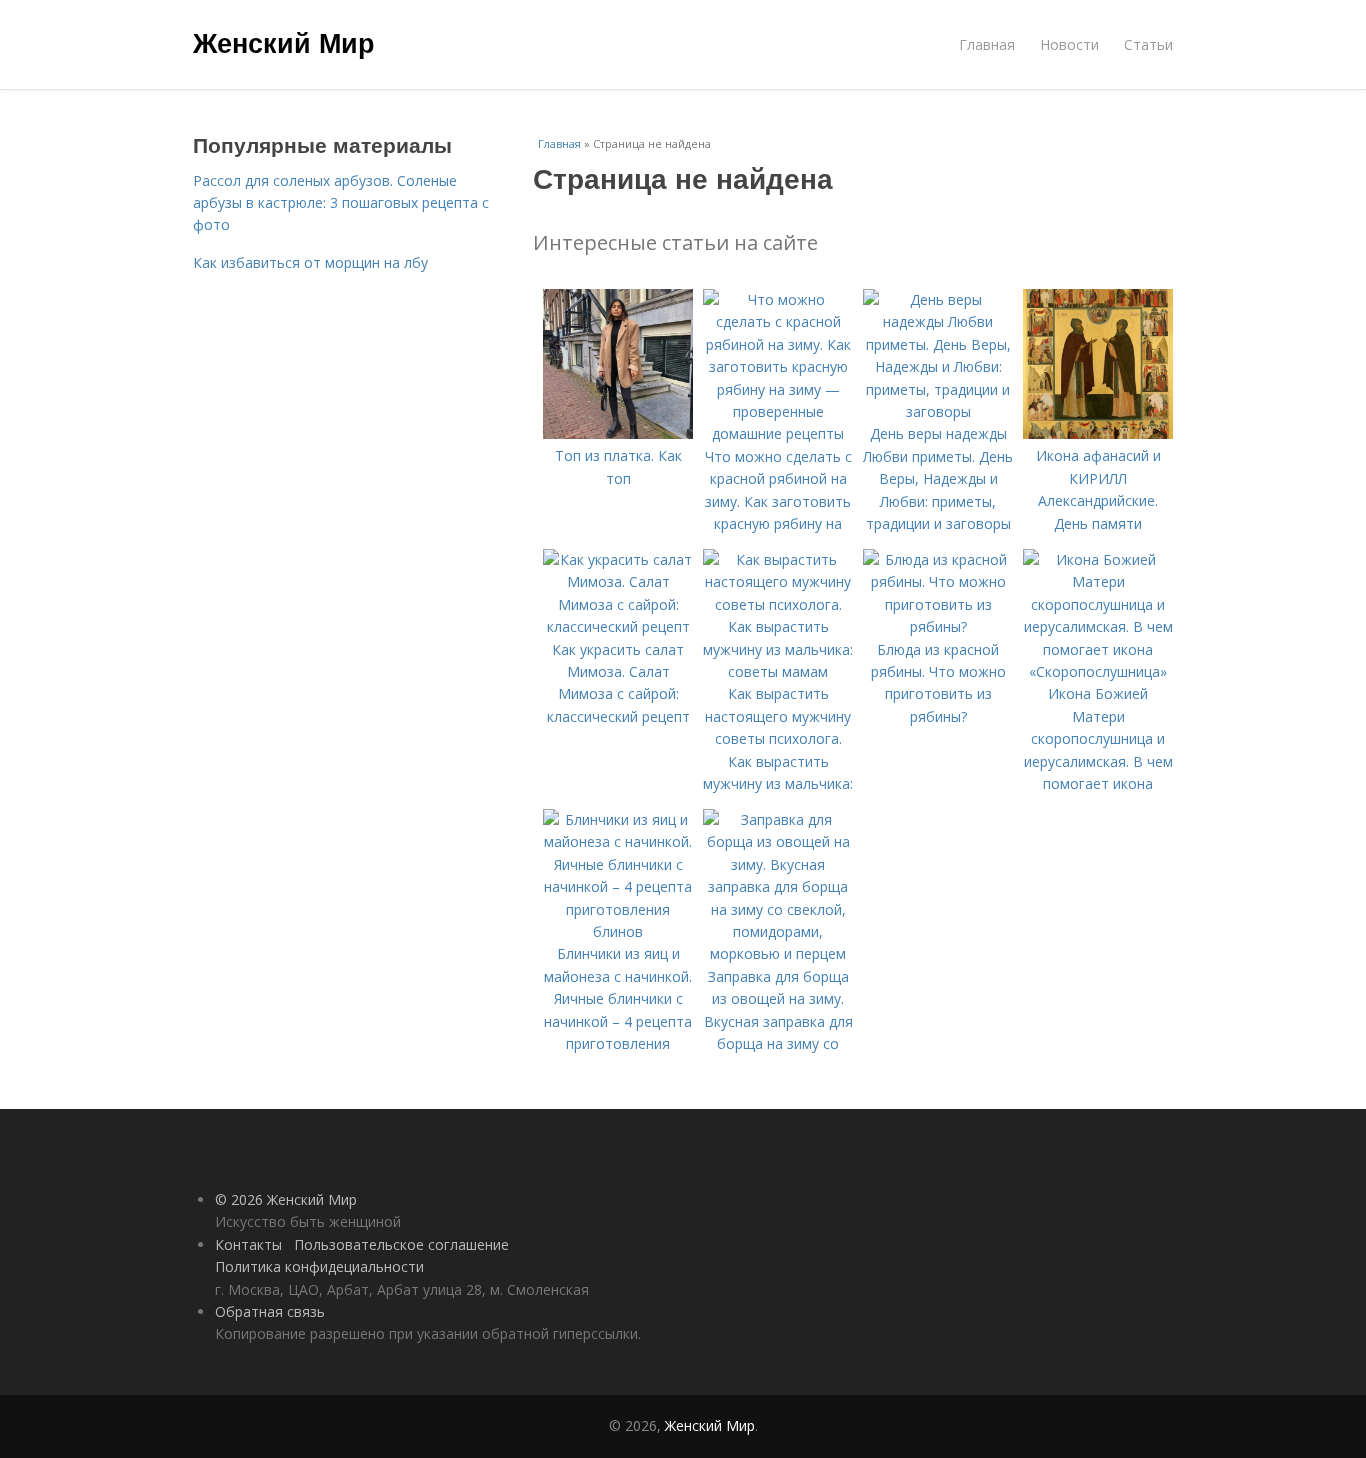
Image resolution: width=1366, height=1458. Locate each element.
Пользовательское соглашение (401, 1244)
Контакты (248, 1244)
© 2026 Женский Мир (286, 1199)
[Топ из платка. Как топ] (618, 433)
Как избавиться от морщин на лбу (310, 262)
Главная (987, 44)
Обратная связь (270, 1311)
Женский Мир (284, 42)
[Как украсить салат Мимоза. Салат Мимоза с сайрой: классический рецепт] (618, 626)
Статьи (1148, 44)
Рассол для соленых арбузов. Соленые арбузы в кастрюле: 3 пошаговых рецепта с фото (341, 203)
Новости (1069, 44)
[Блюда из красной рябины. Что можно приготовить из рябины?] (938, 626)
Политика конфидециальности (319, 1266)
